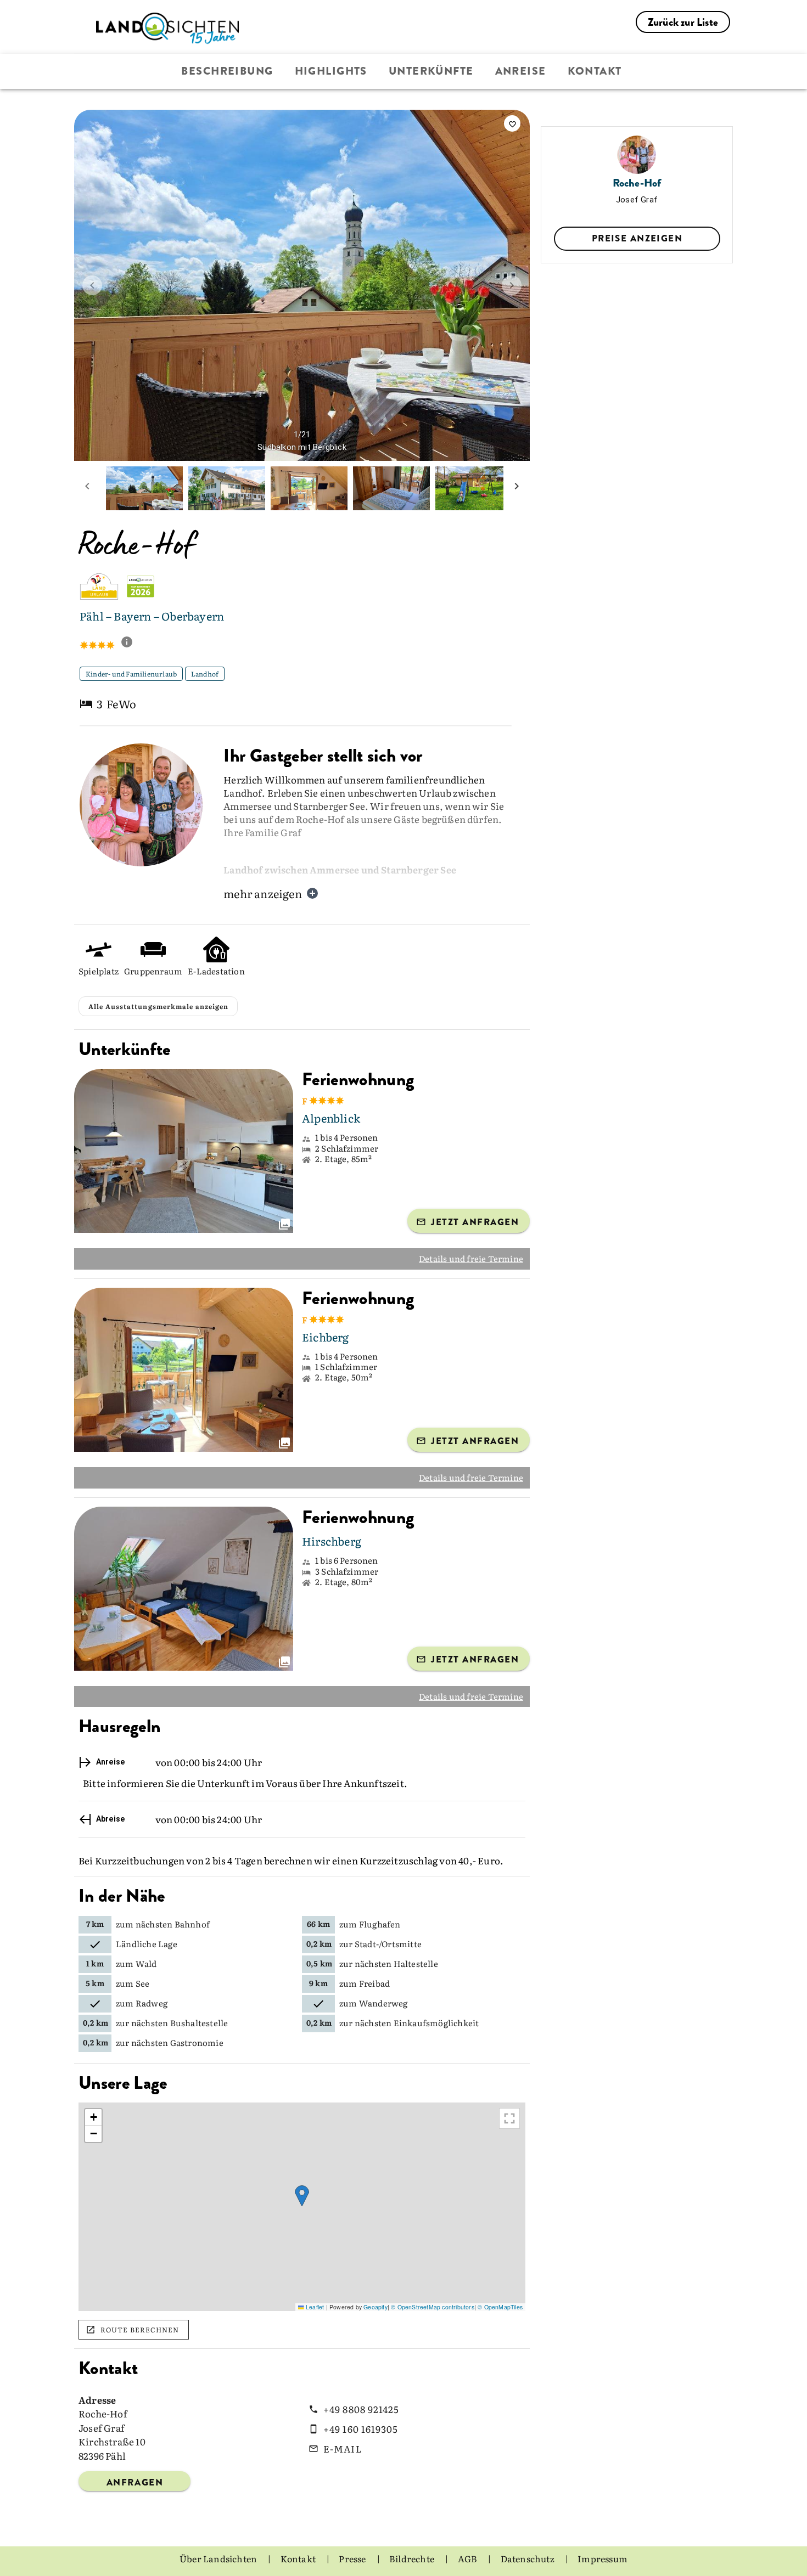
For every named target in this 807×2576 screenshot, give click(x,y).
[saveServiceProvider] (512, 123)
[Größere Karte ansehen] (509, 2118)
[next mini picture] (517, 488)
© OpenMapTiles (500, 2307)
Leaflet (314, 2307)
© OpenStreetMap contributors (433, 2307)
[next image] (512, 285)
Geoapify (376, 2307)
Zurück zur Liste (683, 22)
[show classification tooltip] (131, 643)
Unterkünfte (431, 71)
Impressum (603, 2558)
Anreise (521, 71)
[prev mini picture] (87, 488)
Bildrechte (413, 2558)
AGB (469, 2558)
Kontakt (595, 71)
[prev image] (92, 285)
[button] (302, 2196)
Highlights (331, 71)
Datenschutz (528, 2558)
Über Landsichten (219, 2558)
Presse (353, 2558)
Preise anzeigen (637, 238)
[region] (302, 2207)
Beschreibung (227, 71)
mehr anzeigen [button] (263, 893)
